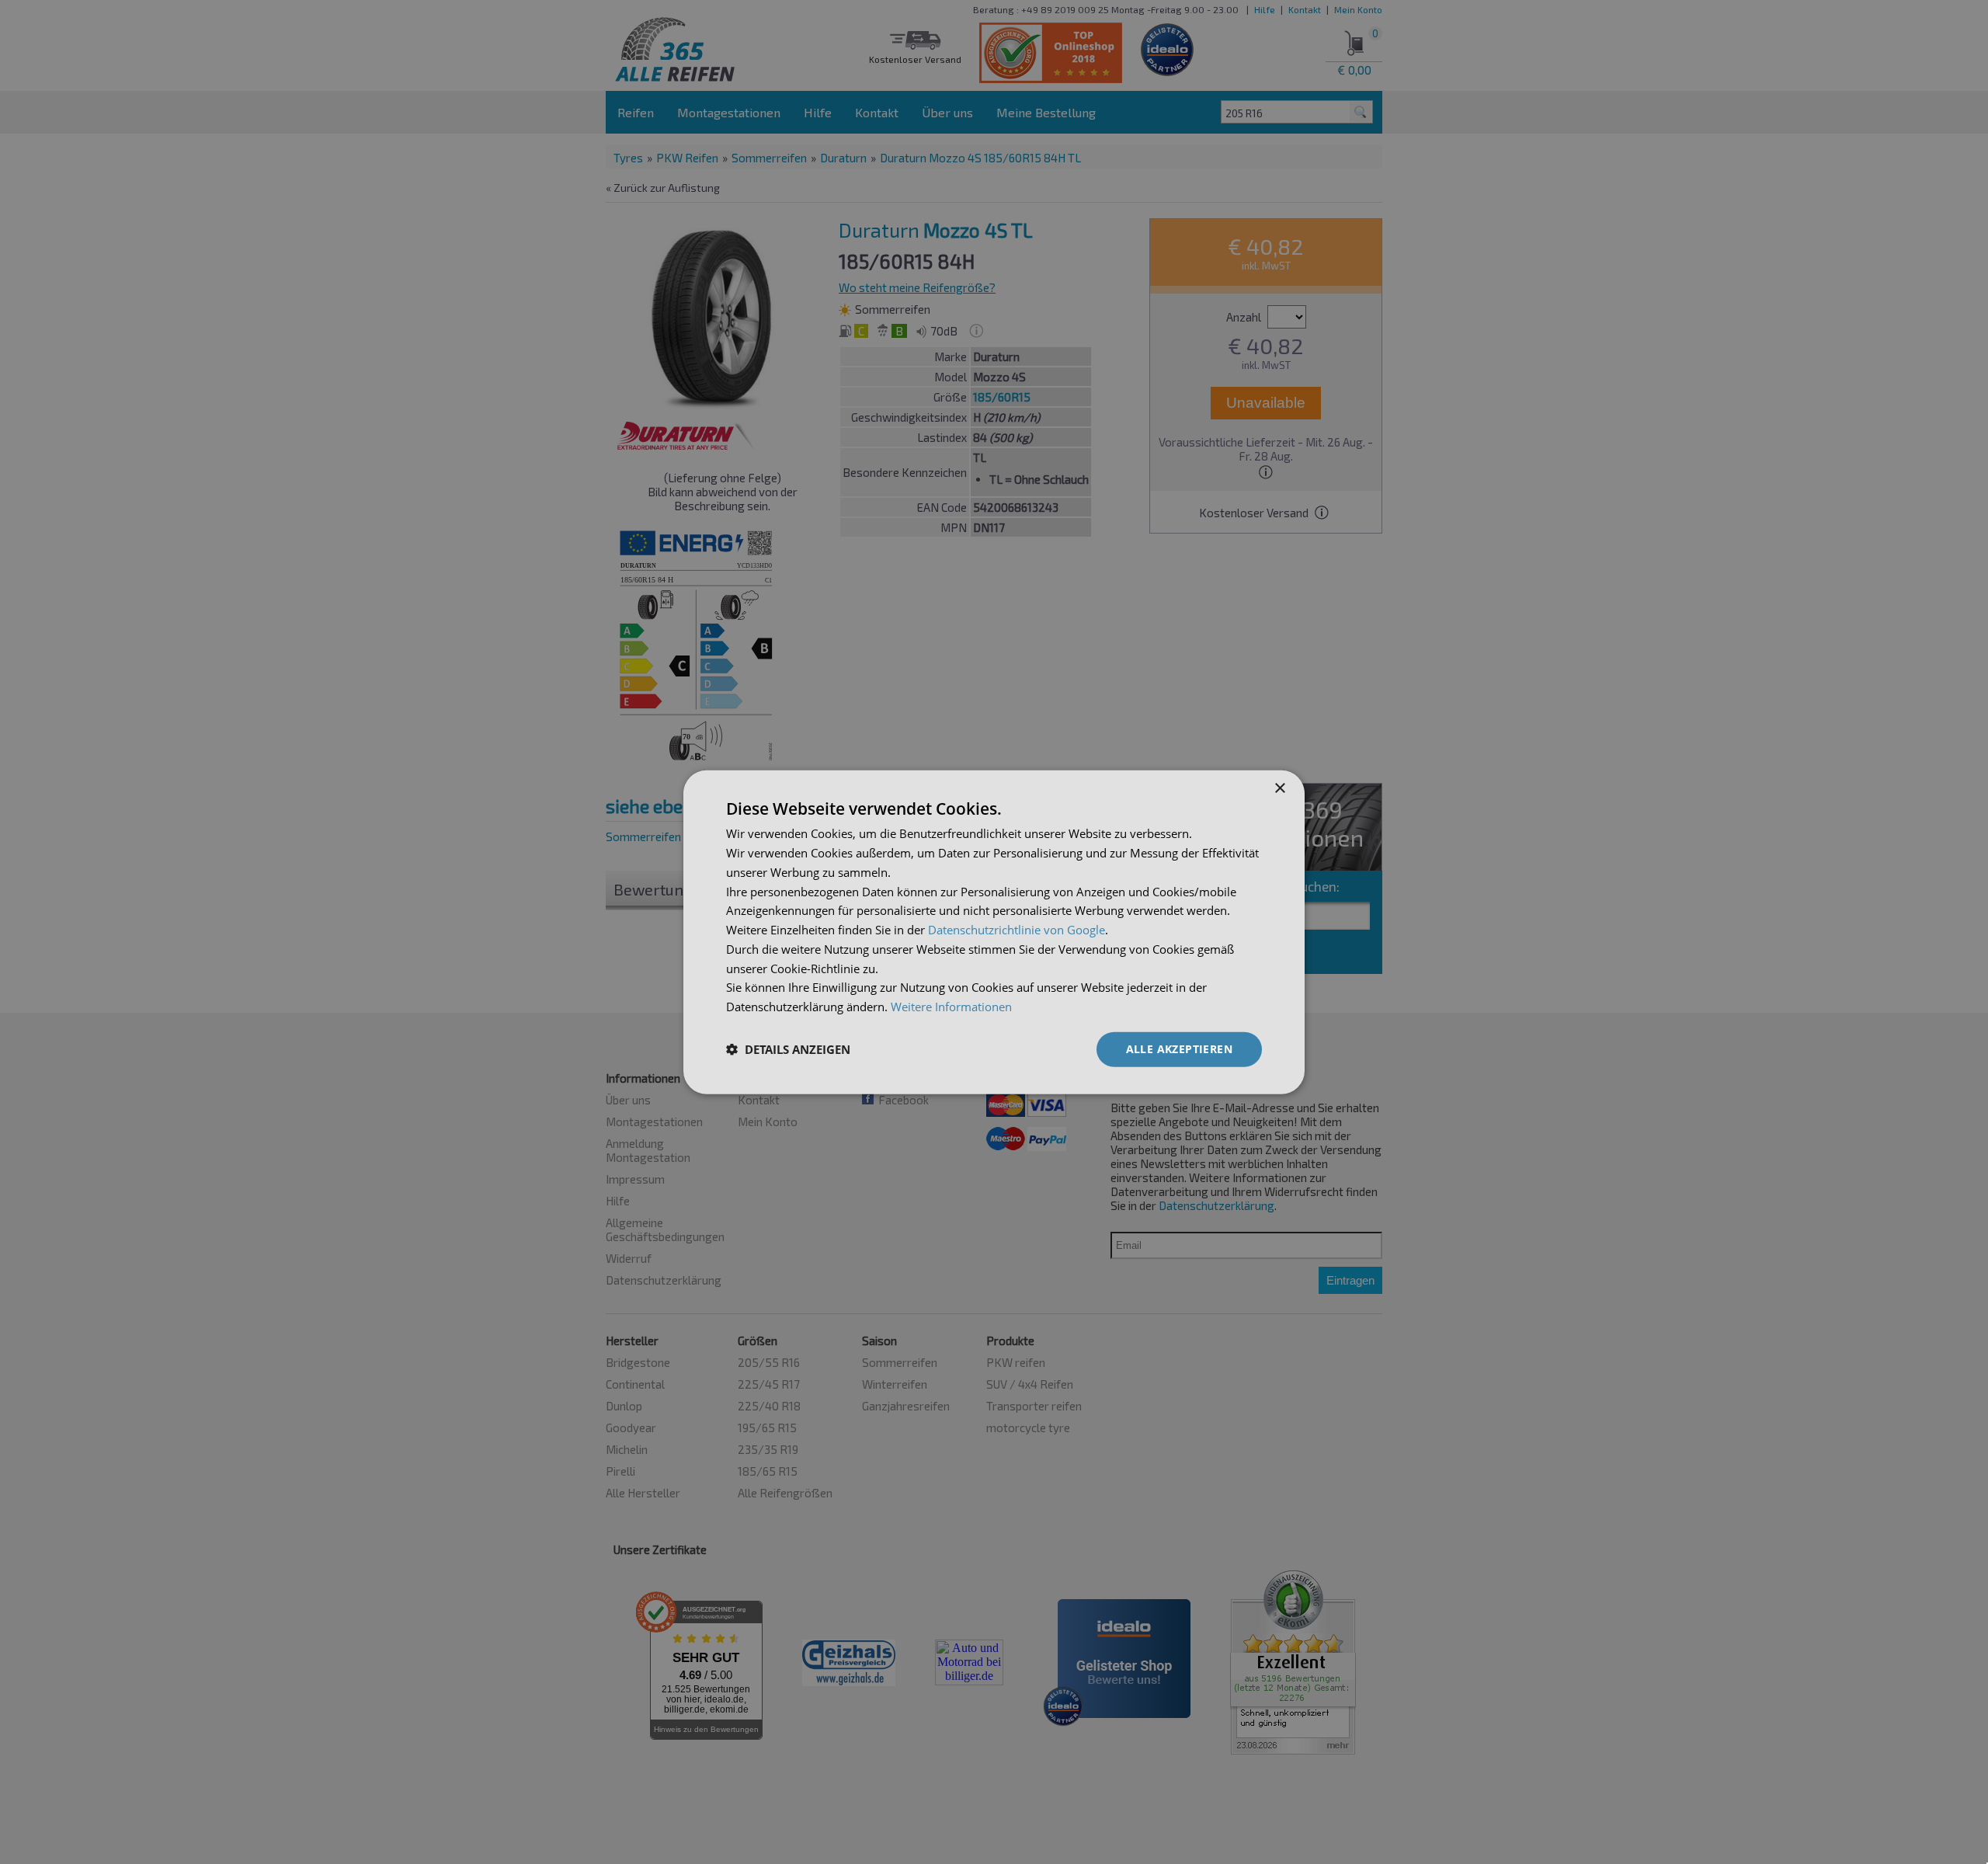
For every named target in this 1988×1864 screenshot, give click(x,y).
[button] (788, 1049)
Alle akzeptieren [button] (1179, 1049)
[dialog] (994, 932)
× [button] (1279, 789)
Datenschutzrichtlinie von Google (1017, 930)
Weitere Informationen (951, 1007)
